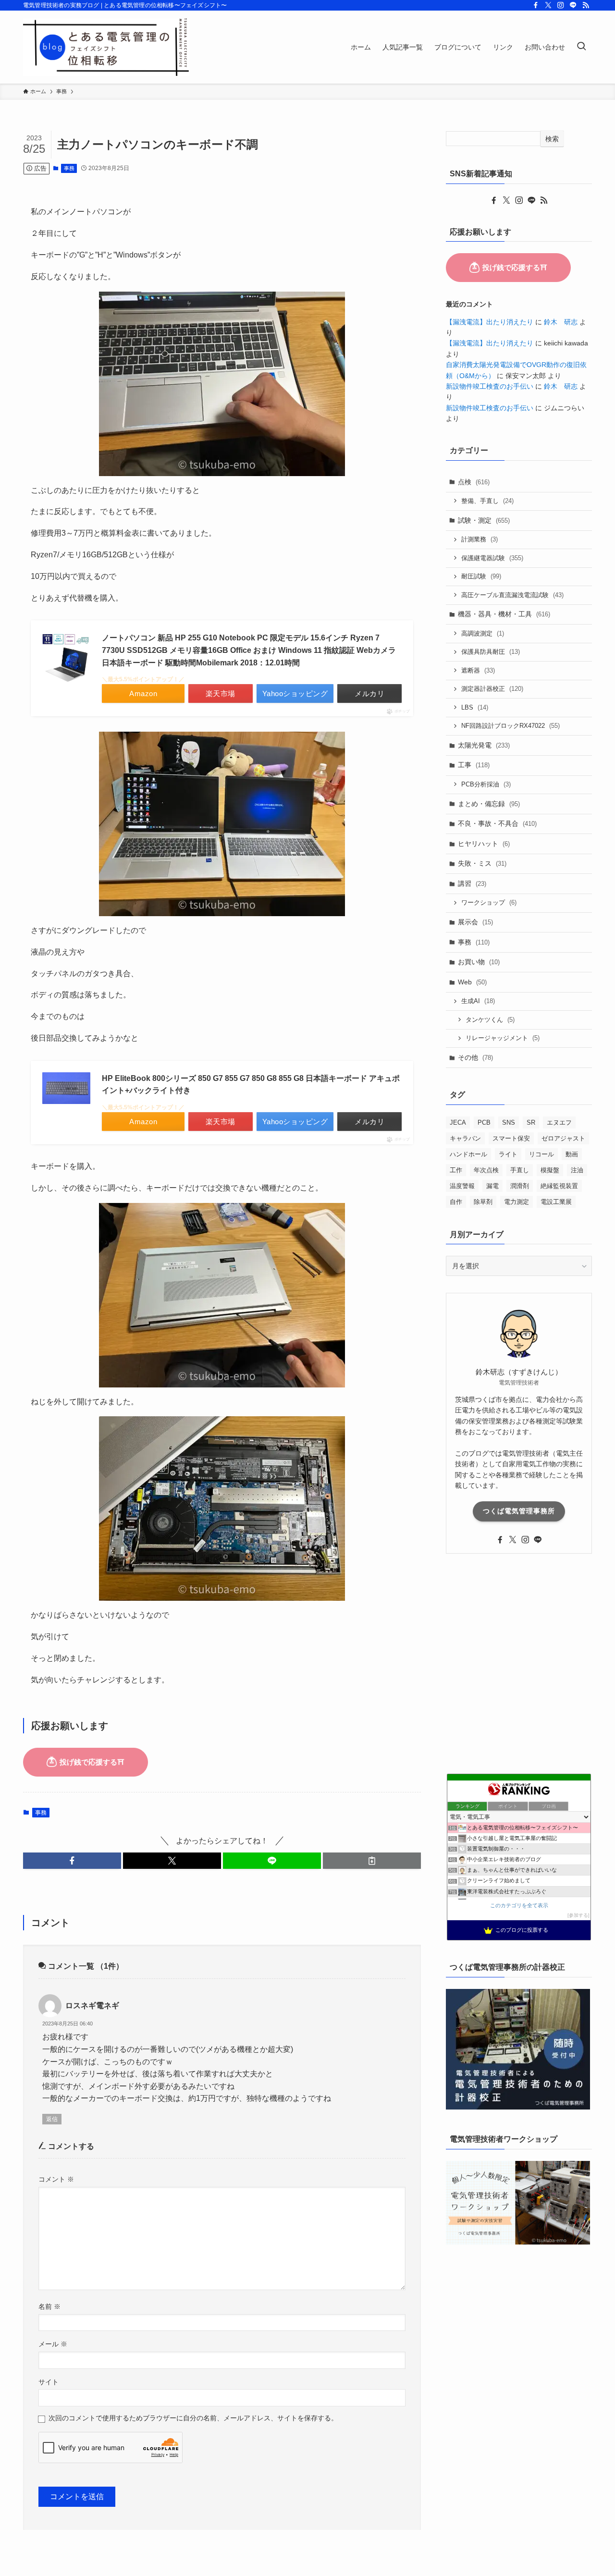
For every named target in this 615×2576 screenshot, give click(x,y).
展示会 (475, 922)
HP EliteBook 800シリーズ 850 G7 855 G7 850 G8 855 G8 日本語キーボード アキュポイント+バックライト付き (251, 1085)
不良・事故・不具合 (497, 823)
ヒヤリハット (484, 844)
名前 (49, 2306)
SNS (509, 1122)
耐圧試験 (481, 576)
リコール (541, 1154)
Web (472, 982)
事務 (69, 168)
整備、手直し (487, 501)
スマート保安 (511, 1138)
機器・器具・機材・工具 (504, 614)
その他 (475, 1057)
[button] (72, 1861)
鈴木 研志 (561, 322)
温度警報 (462, 1186)
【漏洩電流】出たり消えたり (490, 322)
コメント (56, 2179)
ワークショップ (489, 902)
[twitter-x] (548, 5)
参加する (578, 1915)
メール (53, 2344)
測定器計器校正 (492, 689)
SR (531, 1122)
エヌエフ (559, 1122)
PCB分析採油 (486, 784)
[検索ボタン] (581, 47)
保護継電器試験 (492, 558)
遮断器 (478, 670)
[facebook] (536, 5)
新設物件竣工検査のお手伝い (490, 386)
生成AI (478, 1001)
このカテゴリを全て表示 (519, 1905)
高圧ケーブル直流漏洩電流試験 (512, 595)
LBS (475, 707)
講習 (472, 883)
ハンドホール (468, 1154)
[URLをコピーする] (372, 1861)
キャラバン (465, 1138)
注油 (577, 1170)
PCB (484, 1122)
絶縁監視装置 (559, 1186)
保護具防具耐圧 (491, 652)
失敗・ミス (482, 863)
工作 (456, 1170)
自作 (456, 1202)
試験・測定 (484, 520)
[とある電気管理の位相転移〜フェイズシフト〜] (106, 47)
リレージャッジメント (503, 1038)
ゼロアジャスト (563, 1138)
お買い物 (479, 962)
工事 (474, 765)
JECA (458, 1122)
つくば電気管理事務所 (519, 1511)
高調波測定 (483, 633)
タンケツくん (490, 1020)
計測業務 (480, 539)
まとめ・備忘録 (489, 804)
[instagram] (561, 5)
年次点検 (486, 1170)
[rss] (586, 5)
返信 (52, 2119)
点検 (474, 482)
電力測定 (517, 1202)
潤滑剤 (520, 1186)
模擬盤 (550, 1170)
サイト (49, 2382)
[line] (573, 5)
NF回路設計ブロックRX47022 (510, 726)
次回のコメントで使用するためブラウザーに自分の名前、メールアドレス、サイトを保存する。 (193, 2418)
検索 (552, 139)
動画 (572, 1154)
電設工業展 (556, 1202)
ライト (508, 1154)
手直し (520, 1170)
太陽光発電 (484, 745)
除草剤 (483, 1202)
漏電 (492, 1186)
